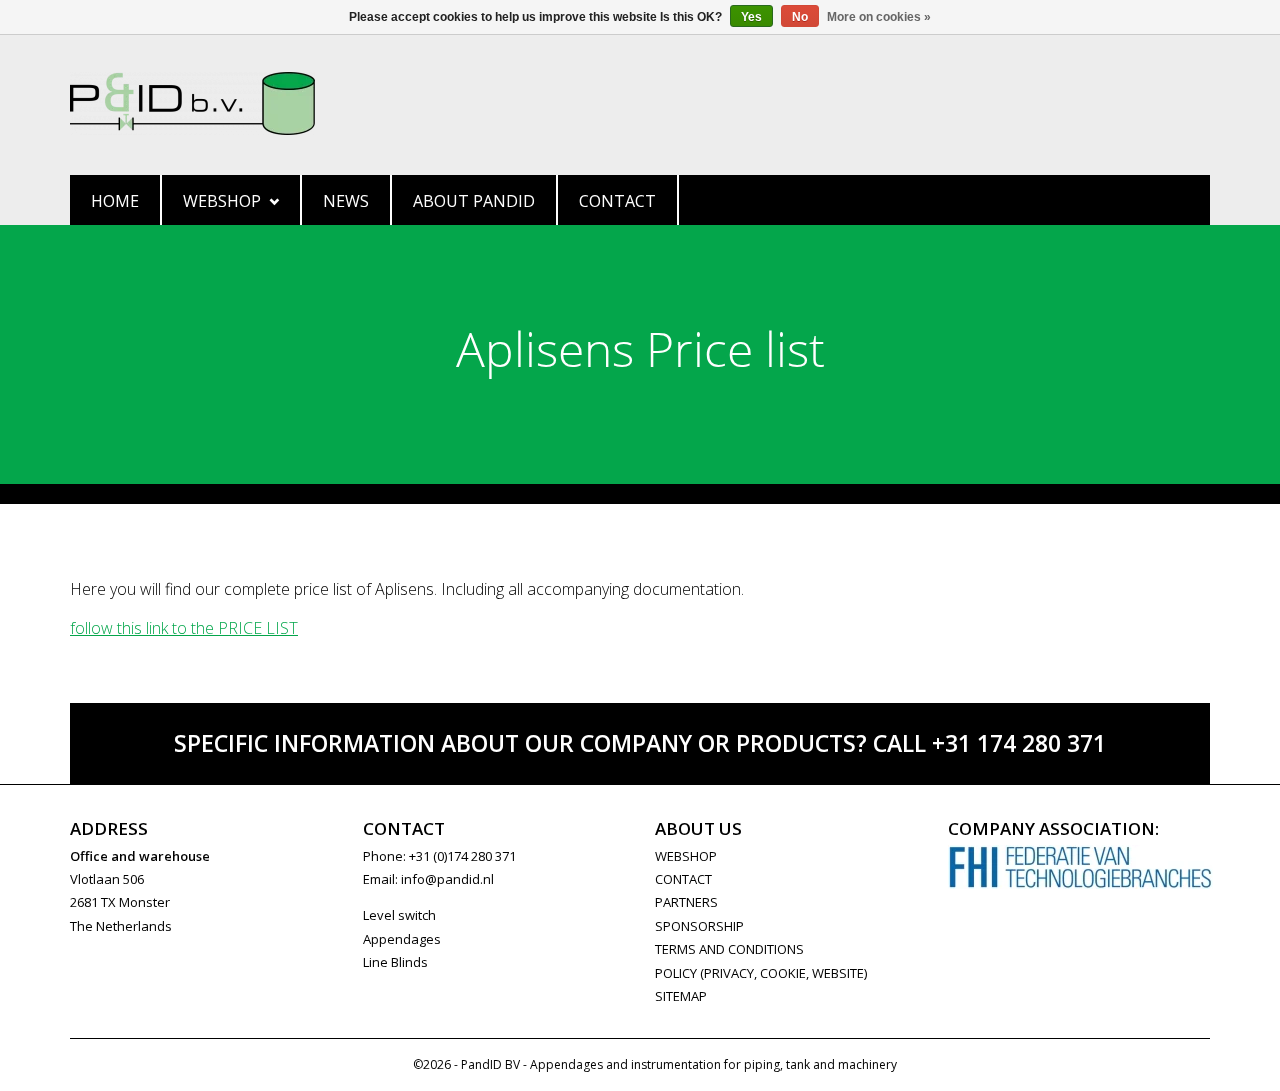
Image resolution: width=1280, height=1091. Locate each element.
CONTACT (683, 879)
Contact (617, 201)
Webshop (222, 201)
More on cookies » (879, 17)
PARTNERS (686, 902)
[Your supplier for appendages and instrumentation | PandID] (640, 103)
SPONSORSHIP (699, 926)
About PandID (474, 201)
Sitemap (681, 996)
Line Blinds (395, 962)
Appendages (402, 939)
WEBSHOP (686, 856)
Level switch (399, 915)
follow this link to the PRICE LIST (184, 628)
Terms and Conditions (729, 949)
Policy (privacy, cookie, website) (761, 973)
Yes (751, 17)
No (800, 17)
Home (115, 201)
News (346, 201)
